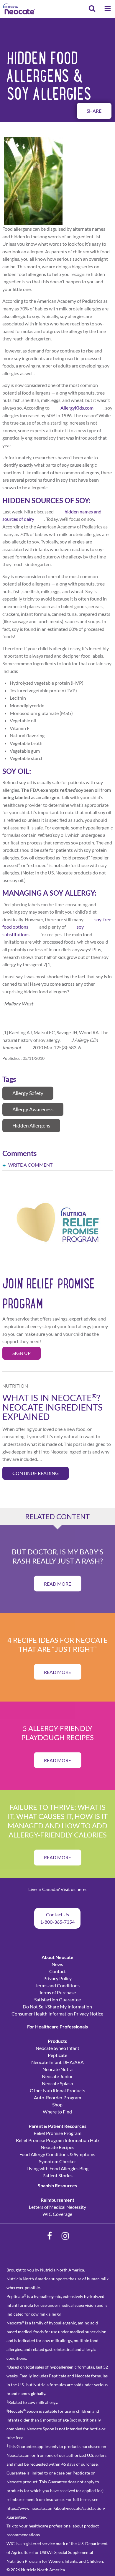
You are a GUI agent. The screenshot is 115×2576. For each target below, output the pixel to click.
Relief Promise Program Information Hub (57, 2140)
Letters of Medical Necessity (57, 2207)
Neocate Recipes (57, 2147)
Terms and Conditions (57, 1985)
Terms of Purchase (57, 1992)
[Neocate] (19, 9)
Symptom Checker (57, 2161)
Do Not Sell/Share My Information (57, 2007)
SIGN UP (22, 1353)
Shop (57, 2104)
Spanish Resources (57, 2185)
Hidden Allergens (31, 1126)
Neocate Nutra (57, 2069)
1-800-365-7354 (57, 1922)
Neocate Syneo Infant (57, 2048)
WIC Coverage (57, 2214)
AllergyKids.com (77, 408)
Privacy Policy (57, 1978)
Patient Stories (57, 2175)
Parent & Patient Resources (57, 2126)
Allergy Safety (28, 1093)
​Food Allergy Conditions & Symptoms (57, 2154)
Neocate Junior (57, 2076)
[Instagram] (65, 2236)
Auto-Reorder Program (57, 2097)
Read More (57, 1583)
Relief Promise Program (57, 2133)
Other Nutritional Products (57, 2090)
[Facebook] (50, 2236)
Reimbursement (57, 2200)
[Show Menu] (108, 9)
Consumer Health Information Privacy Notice (57, 2014)
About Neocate (57, 1957)
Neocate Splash (57, 2083)
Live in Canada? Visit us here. (57, 1889)
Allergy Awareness (33, 1109)
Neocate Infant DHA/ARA (57, 2062)
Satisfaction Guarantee (57, 1999)
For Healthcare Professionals (57, 2027)
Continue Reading (36, 1473)
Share (94, 111)
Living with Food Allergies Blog (57, 2168)
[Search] (92, 9)
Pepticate (57, 2055)
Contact (57, 1971)
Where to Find (57, 2112)
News (57, 1964)
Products (57, 2041)
